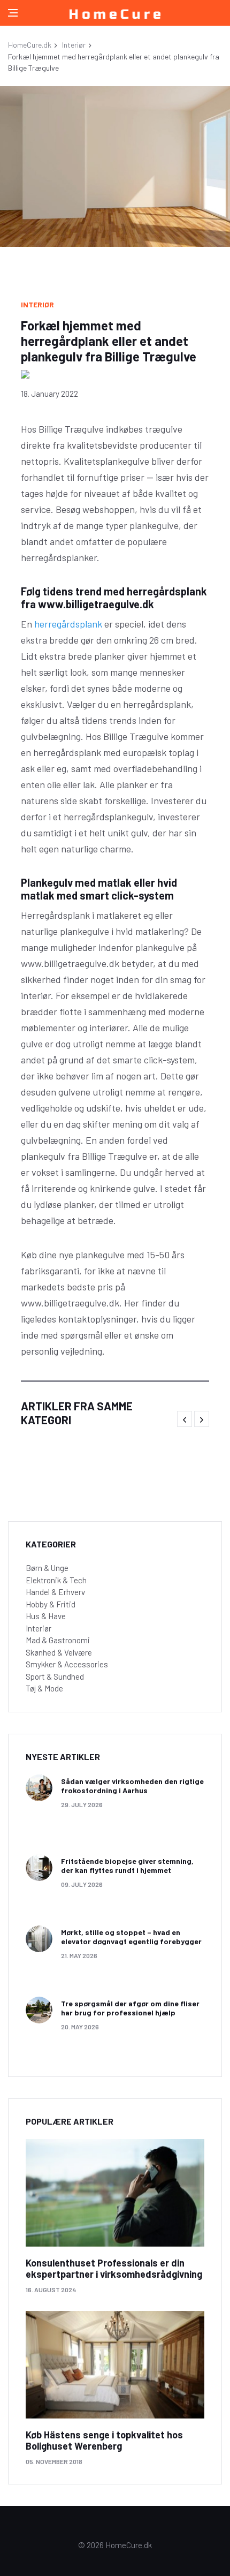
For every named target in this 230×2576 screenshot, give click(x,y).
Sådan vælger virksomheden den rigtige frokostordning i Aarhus (132, 1786)
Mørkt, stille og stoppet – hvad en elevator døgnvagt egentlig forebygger (131, 1937)
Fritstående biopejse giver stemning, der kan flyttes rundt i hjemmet (127, 1865)
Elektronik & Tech (56, 1580)
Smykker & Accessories (67, 1664)
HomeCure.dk (30, 45)
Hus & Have (46, 1616)
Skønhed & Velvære (59, 1652)
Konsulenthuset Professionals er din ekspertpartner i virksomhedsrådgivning (114, 2269)
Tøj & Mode (44, 1688)
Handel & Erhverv (55, 1592)
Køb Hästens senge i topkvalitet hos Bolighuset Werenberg (104, 2441)
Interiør (74, 45)
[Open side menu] (13, 13)
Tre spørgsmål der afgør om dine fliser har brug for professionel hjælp (130, 2008)
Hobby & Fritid (51, 1604)
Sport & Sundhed (55, 1676)
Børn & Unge (47, 1568)
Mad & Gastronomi (58, 1640)
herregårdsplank (68, 624)
